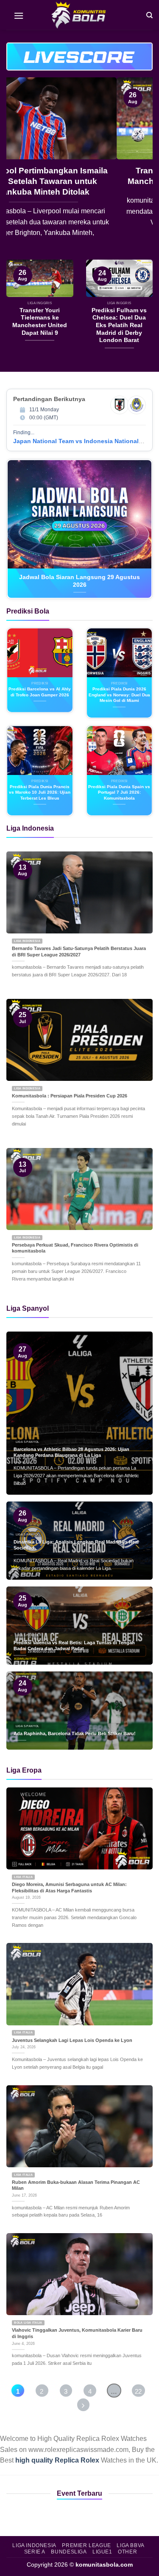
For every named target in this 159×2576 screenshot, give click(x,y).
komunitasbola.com (104, 2565)
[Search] (149, 15)
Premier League (86, 2545)
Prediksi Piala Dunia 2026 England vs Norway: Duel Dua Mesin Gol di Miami (119, 695)
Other (127, 2552)
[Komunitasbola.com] (80, 15)
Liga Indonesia (34, 2545)
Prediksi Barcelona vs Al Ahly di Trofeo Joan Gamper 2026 (40, 692)
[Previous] (20, 168)
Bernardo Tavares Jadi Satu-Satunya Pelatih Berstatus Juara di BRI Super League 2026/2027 (79, 952)
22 (138, 2391)
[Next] (139, 168)
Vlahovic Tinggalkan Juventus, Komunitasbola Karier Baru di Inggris (77, 2333)
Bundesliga (69, 2552)
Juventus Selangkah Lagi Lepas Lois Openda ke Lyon (72, 2040)
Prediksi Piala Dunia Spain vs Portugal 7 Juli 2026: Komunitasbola (119, 792)
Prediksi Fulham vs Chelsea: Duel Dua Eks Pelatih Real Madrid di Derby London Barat (119, 325)
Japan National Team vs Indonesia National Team (84, 441)
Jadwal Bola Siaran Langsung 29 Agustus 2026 (79, 581)
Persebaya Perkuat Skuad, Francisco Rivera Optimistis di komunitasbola (75, 1248)
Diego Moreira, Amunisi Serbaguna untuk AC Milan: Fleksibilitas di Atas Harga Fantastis (69, 1887)
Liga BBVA (131, 2545)
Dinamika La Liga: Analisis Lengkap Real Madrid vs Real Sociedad (76, 1545)
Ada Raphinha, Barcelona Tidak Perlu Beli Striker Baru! (75, 1733)
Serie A (35, 2552)
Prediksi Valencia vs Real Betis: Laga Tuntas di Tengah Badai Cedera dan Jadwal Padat (74, 1646)
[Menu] (19, 15)
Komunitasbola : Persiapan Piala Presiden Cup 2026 (70, 1096)
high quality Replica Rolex (57, 2460)
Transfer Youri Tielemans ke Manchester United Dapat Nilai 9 (79, 176)
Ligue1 (102, 2552)
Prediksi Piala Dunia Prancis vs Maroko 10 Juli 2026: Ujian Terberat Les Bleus (40, 792)
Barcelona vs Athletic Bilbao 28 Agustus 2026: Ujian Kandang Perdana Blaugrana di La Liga (71, 1452)
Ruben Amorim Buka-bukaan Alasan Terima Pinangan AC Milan (76, 2185)
